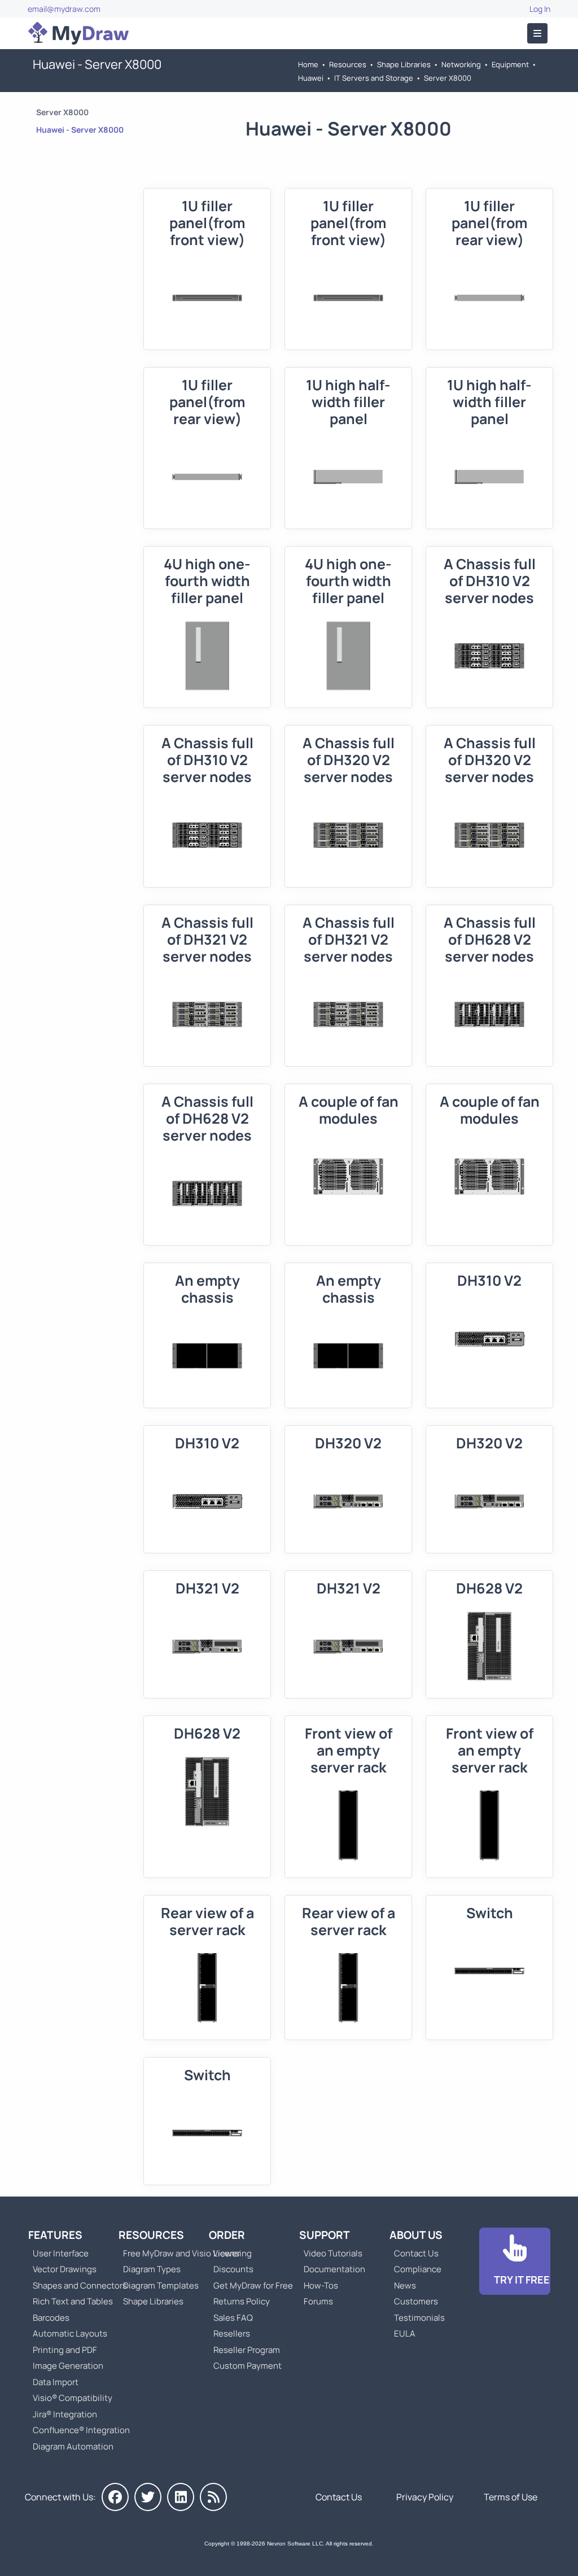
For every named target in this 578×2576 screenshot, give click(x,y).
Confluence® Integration (81, 2430)
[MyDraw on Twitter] (148, 2497)
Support (325, 2235)
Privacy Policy (425, 2497)
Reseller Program (247, 2350)
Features (55, 2235)
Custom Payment (248, 2366)
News (405, 2285)
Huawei (311, 78)
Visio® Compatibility (73, 2398)
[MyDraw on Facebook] (115, 2497)
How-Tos (321, 2285)
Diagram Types (152, 2269)
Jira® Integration (65, 2414)
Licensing (233, 2253)
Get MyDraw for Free (253, 2285)
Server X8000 (448, 78)
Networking (461, 64)
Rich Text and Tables (73, 2301)
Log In (540, 9)
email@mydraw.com (64, 9)
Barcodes (51, 2318)
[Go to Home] (78, 33)
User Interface (61, 2253)
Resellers (232, 2333)
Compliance (418, 2269)
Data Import (56, 2382)
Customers (416, 2301)
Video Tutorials (333, 2253)
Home (308, 64)
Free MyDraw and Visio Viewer (177, 2253)
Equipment (510, 64)
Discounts (233, 2269)
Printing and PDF (65, 2350)
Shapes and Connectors (80, 2285)
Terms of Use (511, 2497)
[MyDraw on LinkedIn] (181, 2497)
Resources (348, 64)
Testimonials (419, 2318)
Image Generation (68, 2366)
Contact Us (416, 2253)
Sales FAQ (233, 2318)
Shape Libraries (404, 64)
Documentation (334, 2269)
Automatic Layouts (70, 2333)
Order (227, 2235)
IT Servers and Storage (374, 78)
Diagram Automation (73, 2446)
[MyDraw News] (213, 2497)
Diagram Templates (161, 2285)
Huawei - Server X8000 (80, 130)
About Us (416, 2235)
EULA (405, 2333)
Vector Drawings (65, 2269)
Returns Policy (242, 2301)
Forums (318, 2301)
